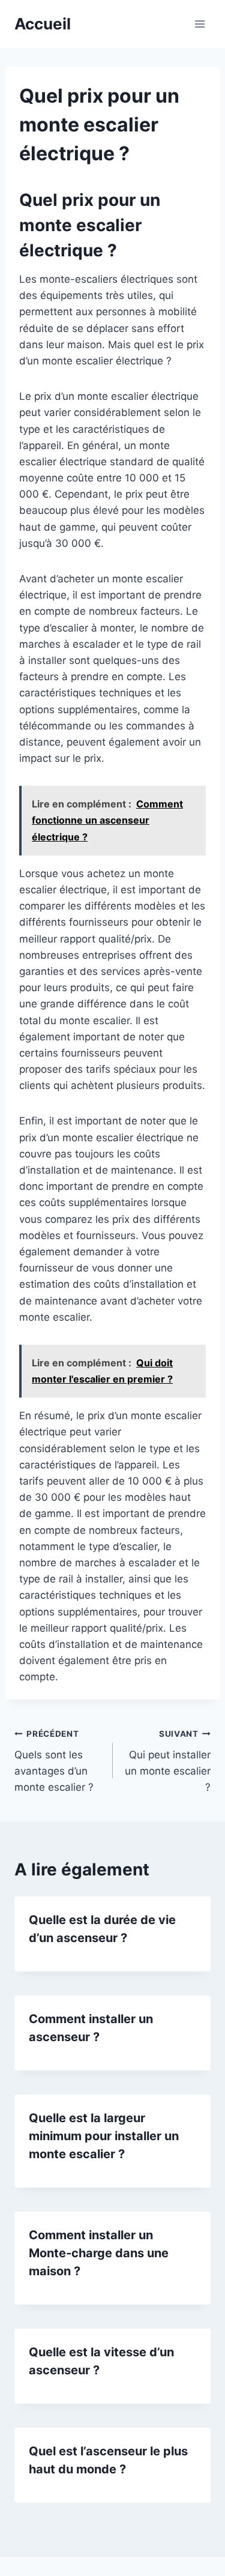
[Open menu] (199, 24)
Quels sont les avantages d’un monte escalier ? (54, 1761)
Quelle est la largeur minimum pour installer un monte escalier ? (104, 2136)
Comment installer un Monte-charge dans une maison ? (99, 2253)
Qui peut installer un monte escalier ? (168, 1761)
